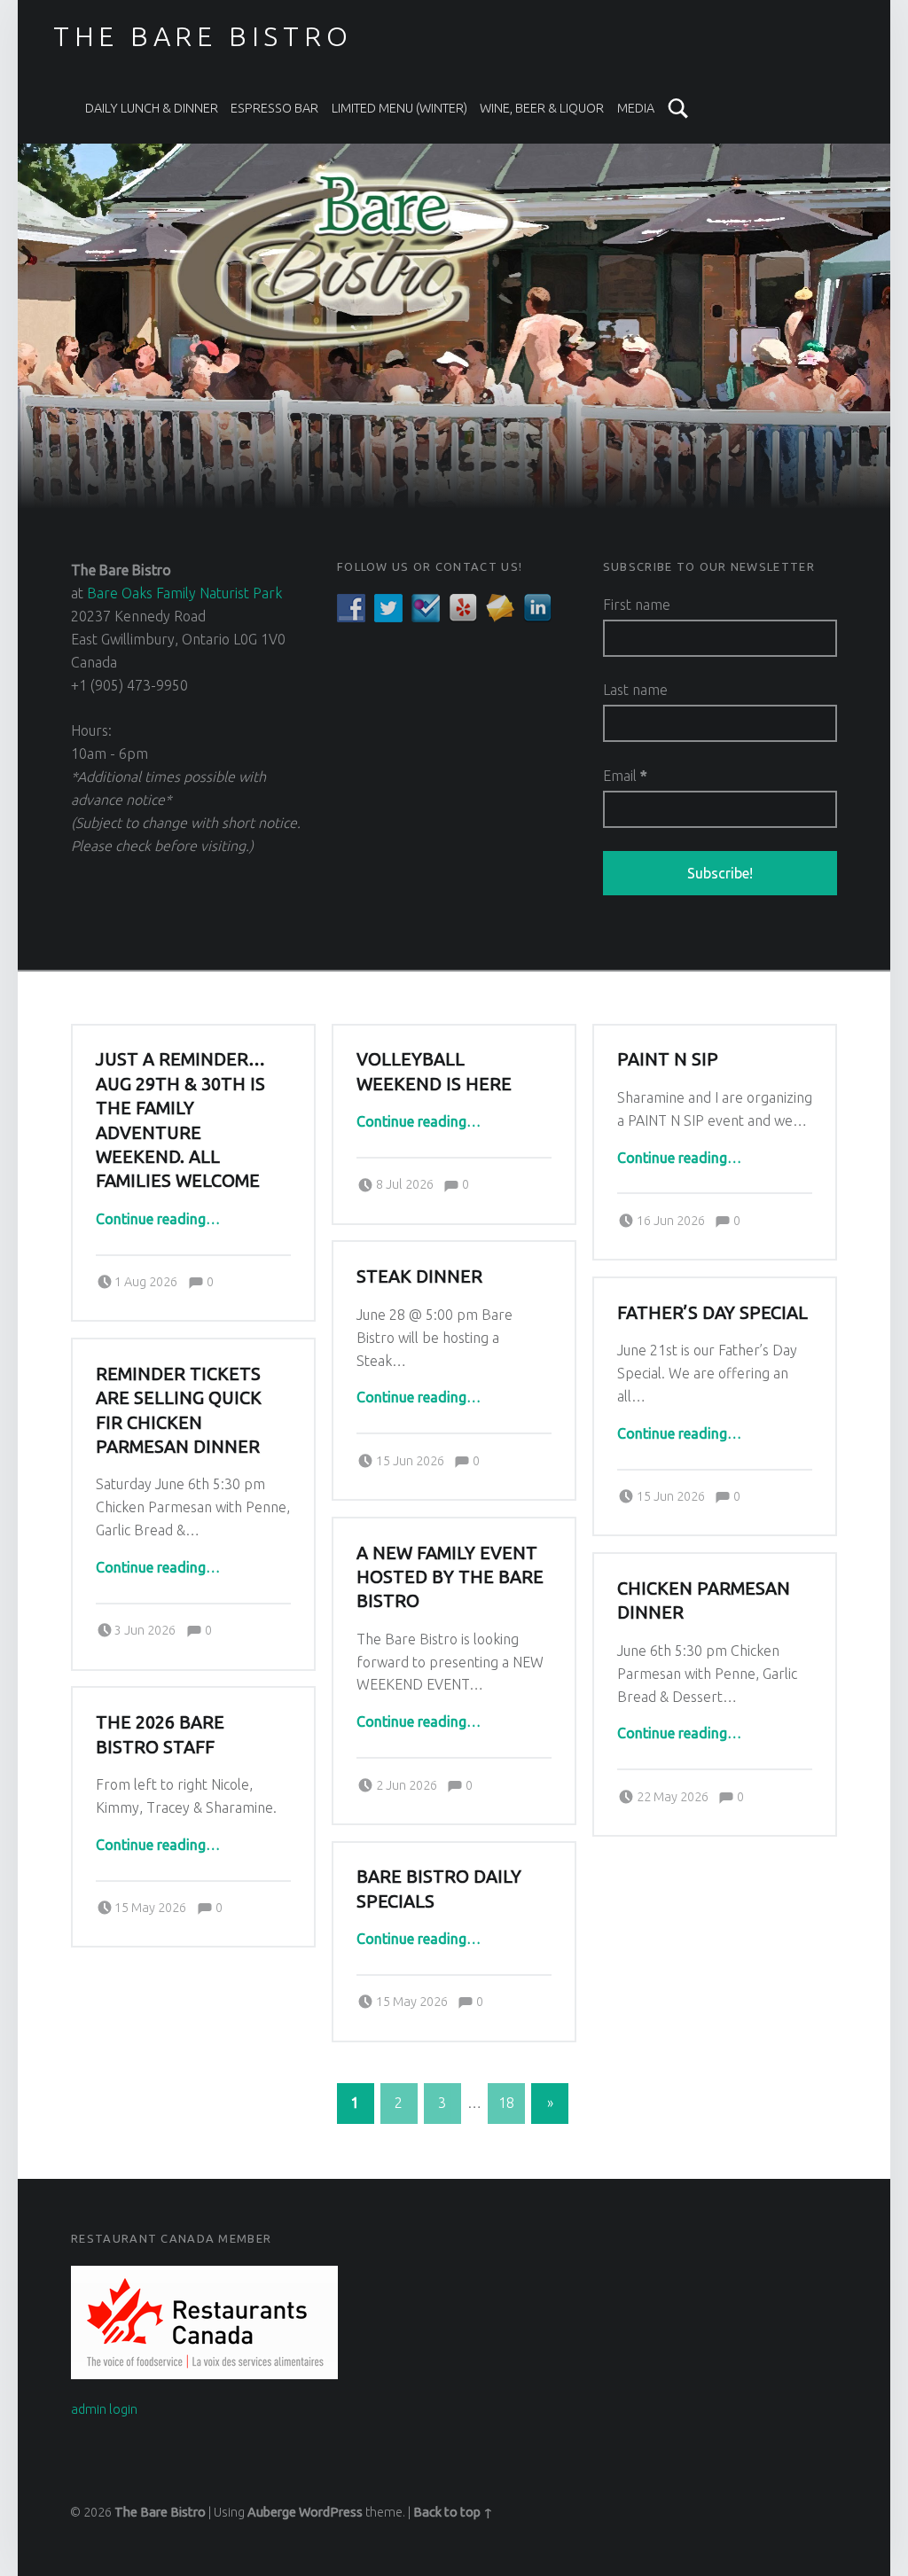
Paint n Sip (668, 1059)
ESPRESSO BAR (274, 108)
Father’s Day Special (712, 1313)
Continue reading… (158, 1219)
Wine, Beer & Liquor (542, 108)
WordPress (331, 2512)
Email (625, 776)
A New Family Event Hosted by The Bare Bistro (450, 1577)
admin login (104, 2409)
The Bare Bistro (160, 2512)
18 (506, 2103)
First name (637, 605)
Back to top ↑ (453, 2512)
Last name (635, 690)
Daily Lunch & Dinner (152, 108)
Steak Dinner (419, 1276)
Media (636, 108)
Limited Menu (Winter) (399, 108)
